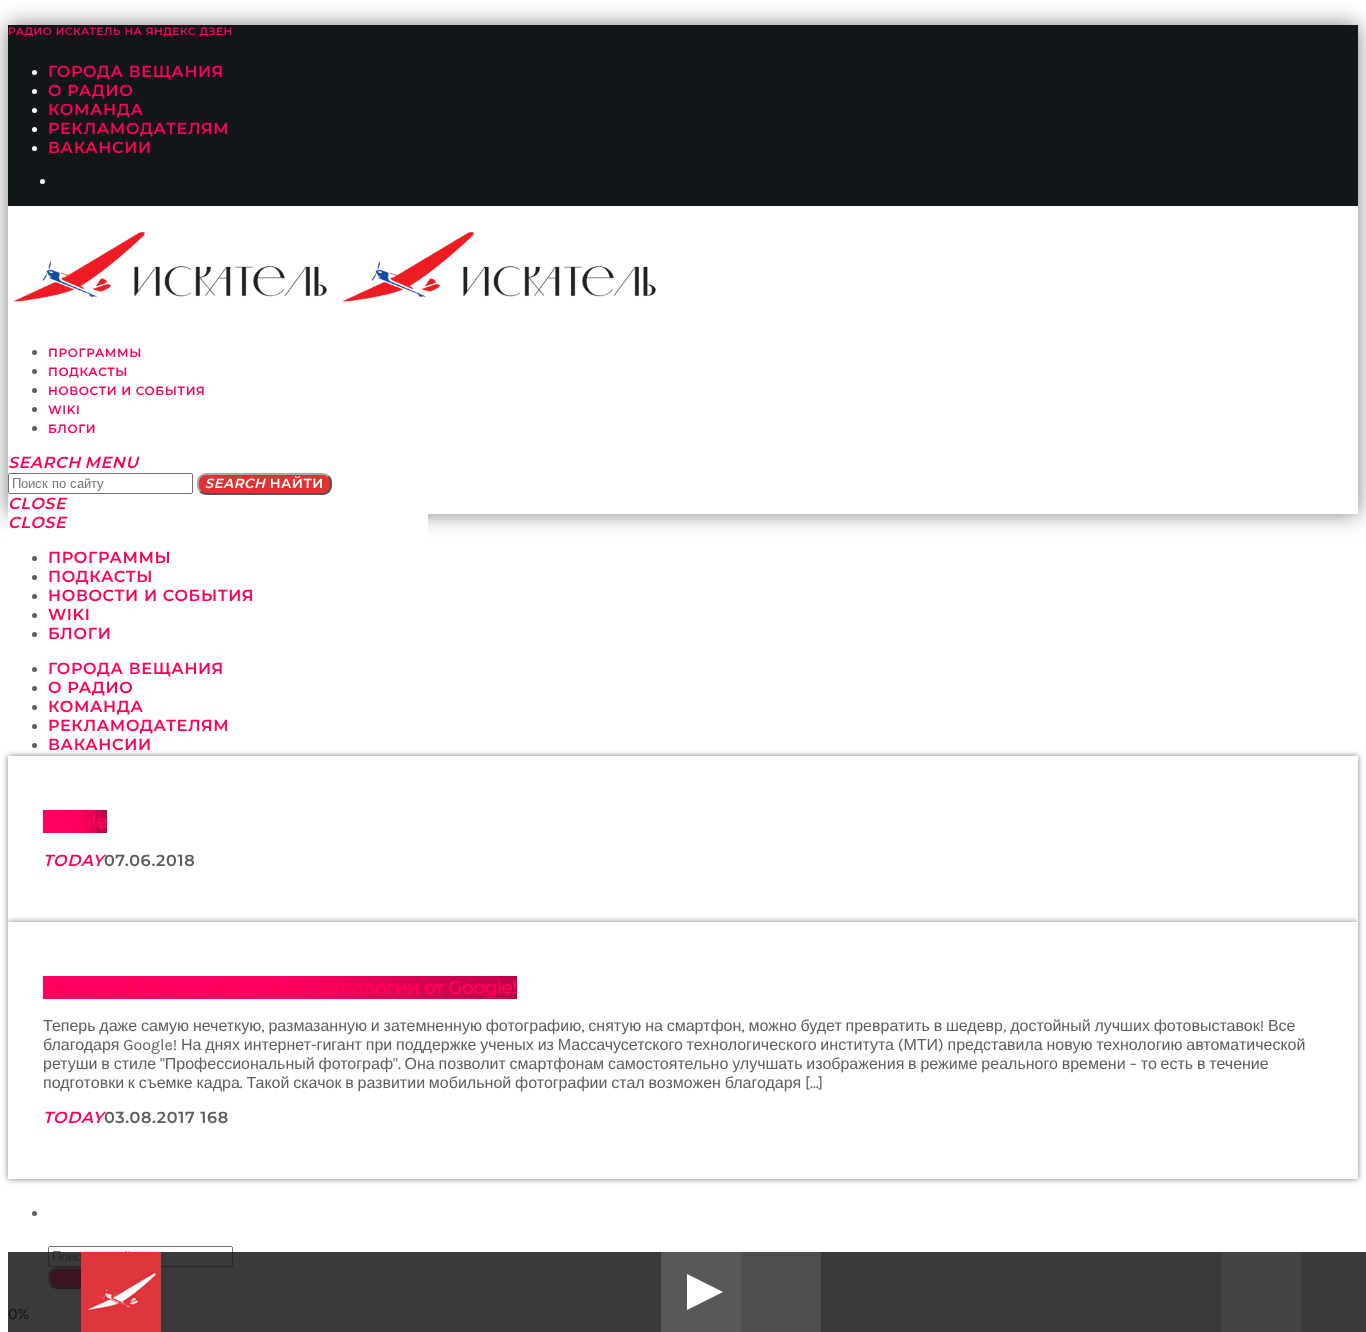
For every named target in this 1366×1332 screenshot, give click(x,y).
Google (75, 821)
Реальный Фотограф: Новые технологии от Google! (280, 987)
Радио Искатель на (120, 31)
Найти (264, 484)
